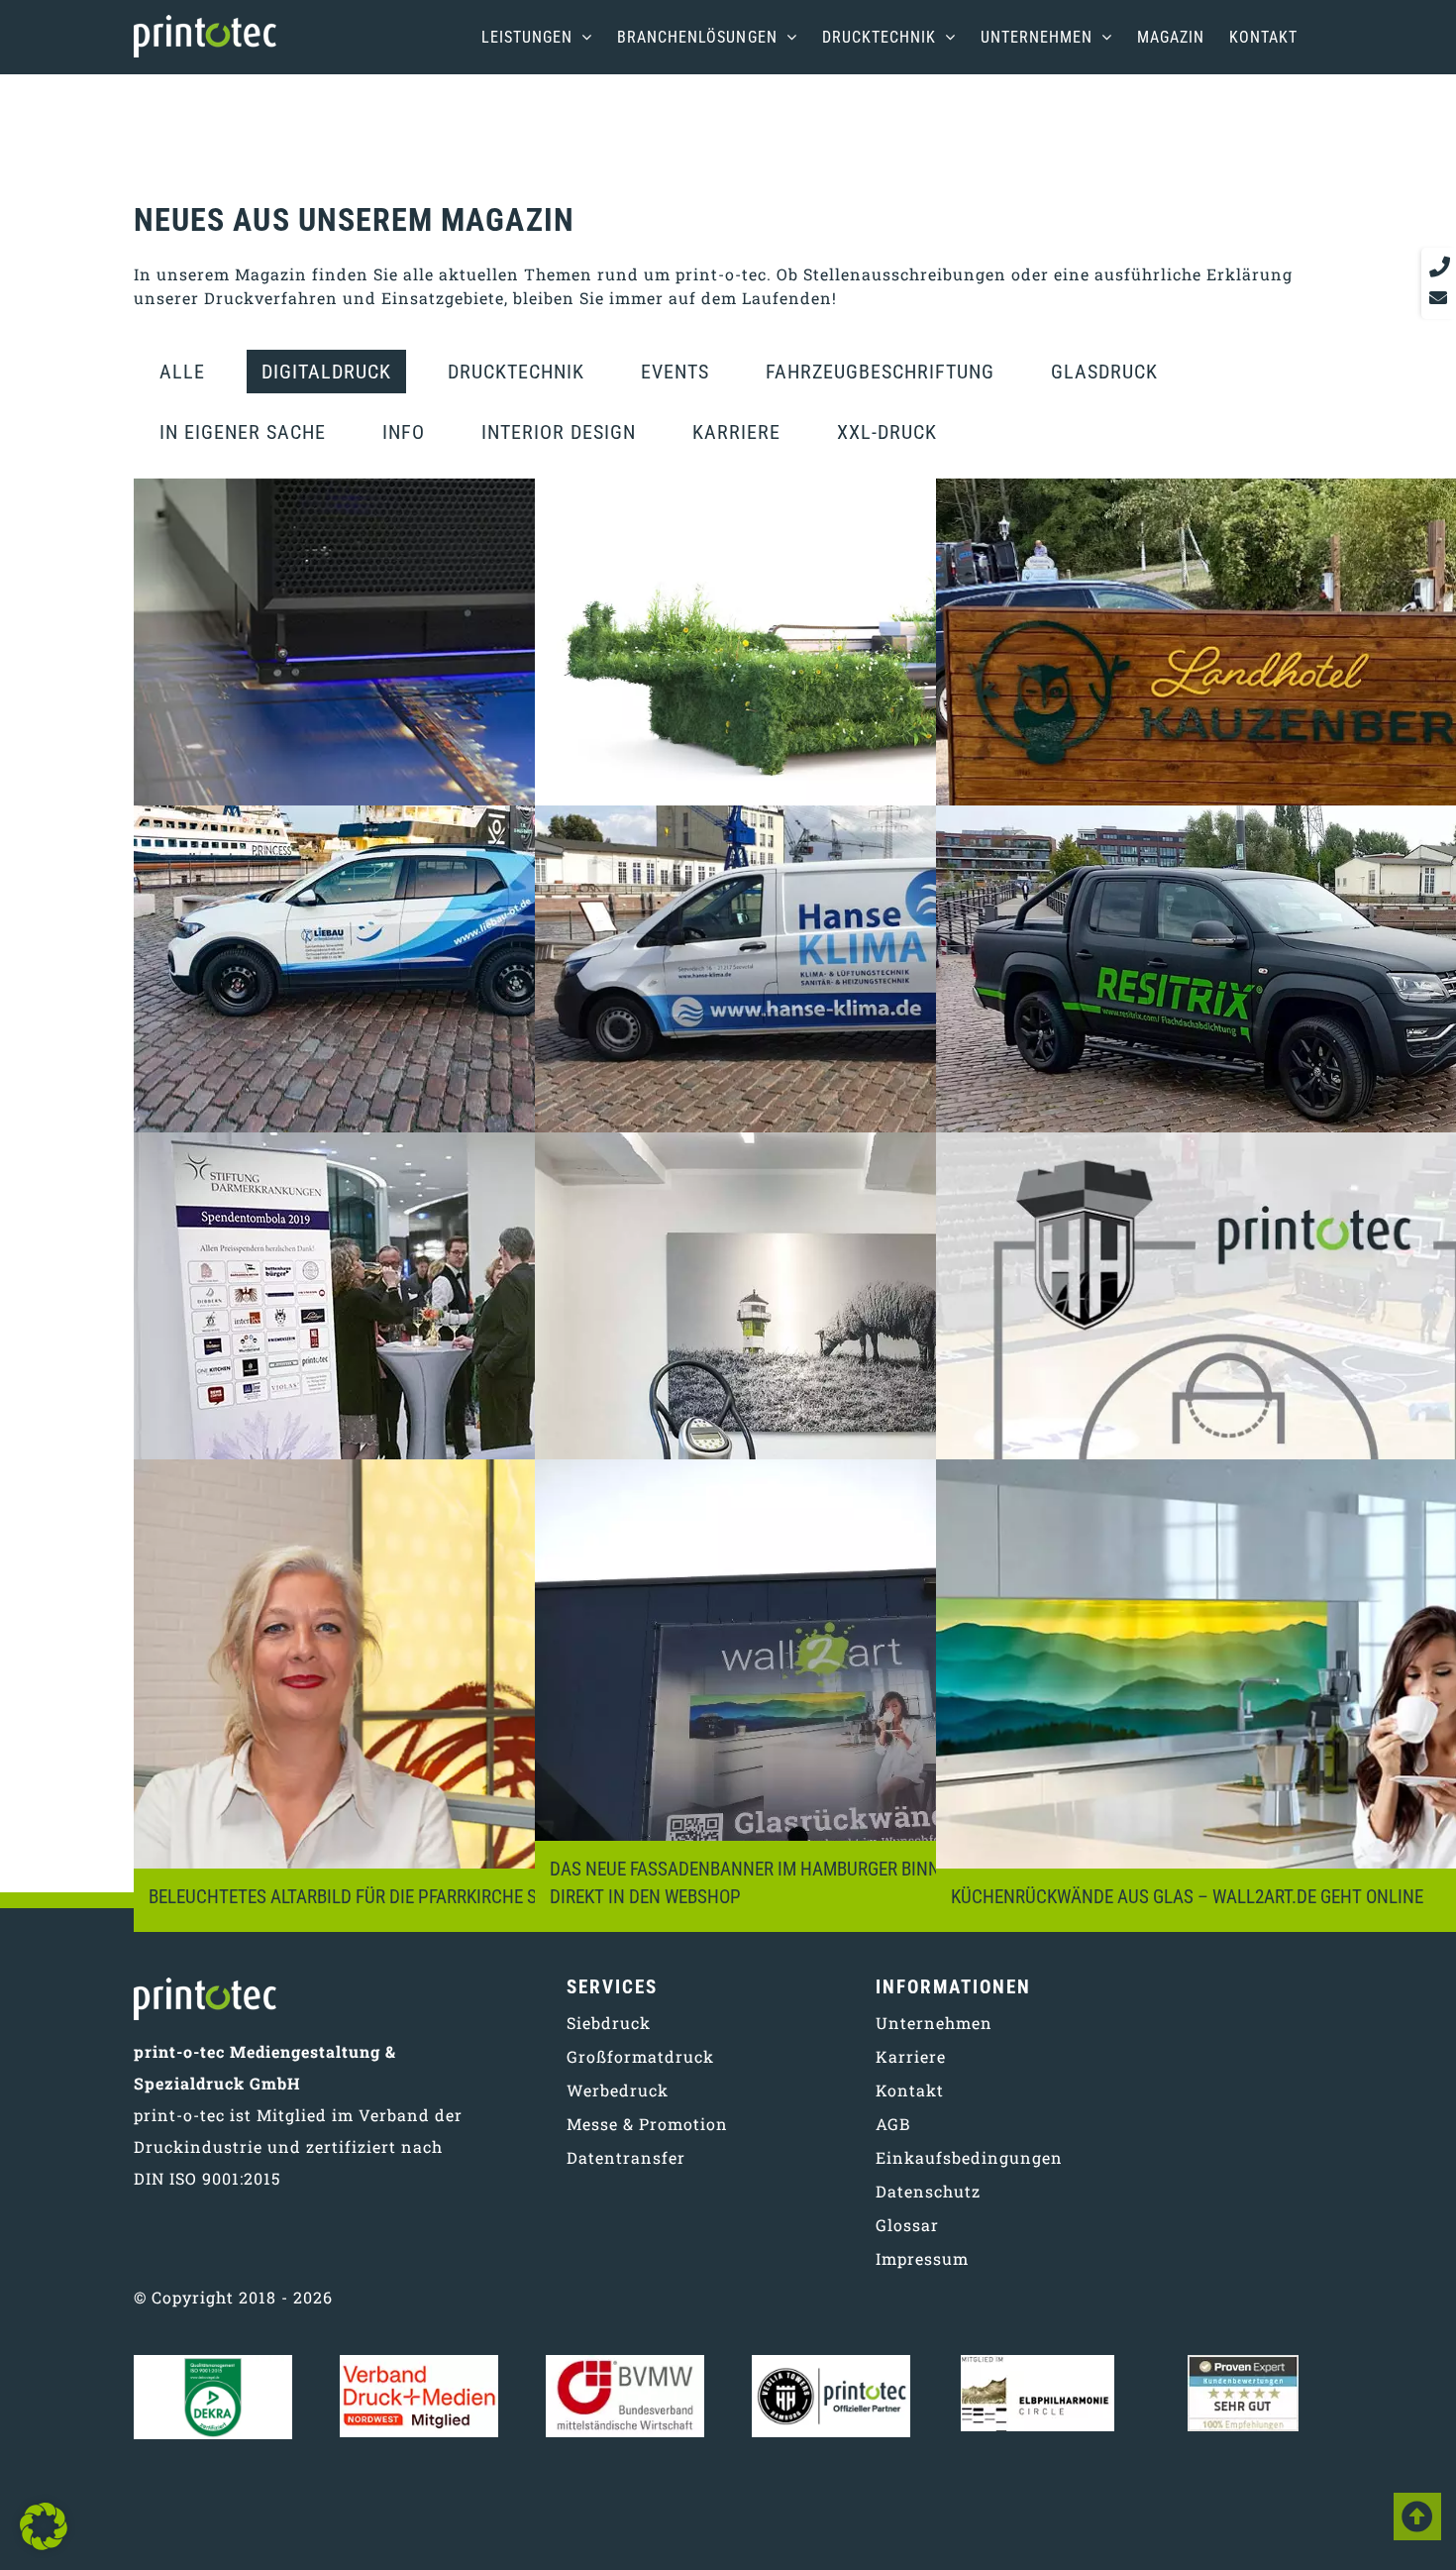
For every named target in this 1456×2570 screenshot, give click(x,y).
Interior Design (559, 432)
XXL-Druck (887, 432)
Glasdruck (1104, 372)
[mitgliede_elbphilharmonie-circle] (1038, 2362)
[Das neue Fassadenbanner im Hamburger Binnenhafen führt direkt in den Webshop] (829, 1696)
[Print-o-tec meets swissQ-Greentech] (829, 715)
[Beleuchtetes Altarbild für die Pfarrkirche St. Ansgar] (427, 1696)
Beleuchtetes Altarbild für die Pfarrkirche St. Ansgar (383, 1897)
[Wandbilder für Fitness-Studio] (829, 1369)
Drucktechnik (516, 372)
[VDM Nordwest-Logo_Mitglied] (419, 2362)
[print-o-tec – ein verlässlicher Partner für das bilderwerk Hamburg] (427, 715)
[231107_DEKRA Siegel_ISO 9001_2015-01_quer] (213, 2362)
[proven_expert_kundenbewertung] (1243, 2362)
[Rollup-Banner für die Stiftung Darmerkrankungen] (427, 1369)
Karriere (736, 432)
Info (404, 432)
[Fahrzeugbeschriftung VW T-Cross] (427, 1042)
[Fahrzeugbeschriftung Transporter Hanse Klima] (829, 1042)
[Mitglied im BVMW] (625, 2362)
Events (675, 372)
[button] (44, 2526)
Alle (182, 372)
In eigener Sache (243, 432)
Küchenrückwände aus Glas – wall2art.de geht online (1187, 1897)
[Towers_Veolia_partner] (831, 2362)
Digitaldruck (326, 372)
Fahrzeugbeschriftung (880, 372)
